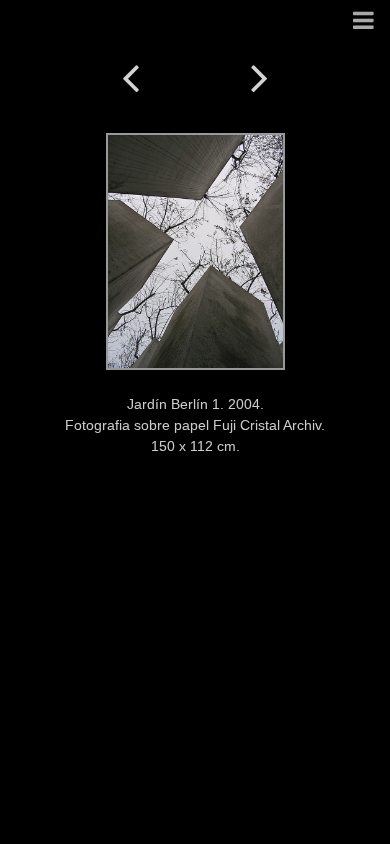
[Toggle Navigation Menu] (363, 21)
